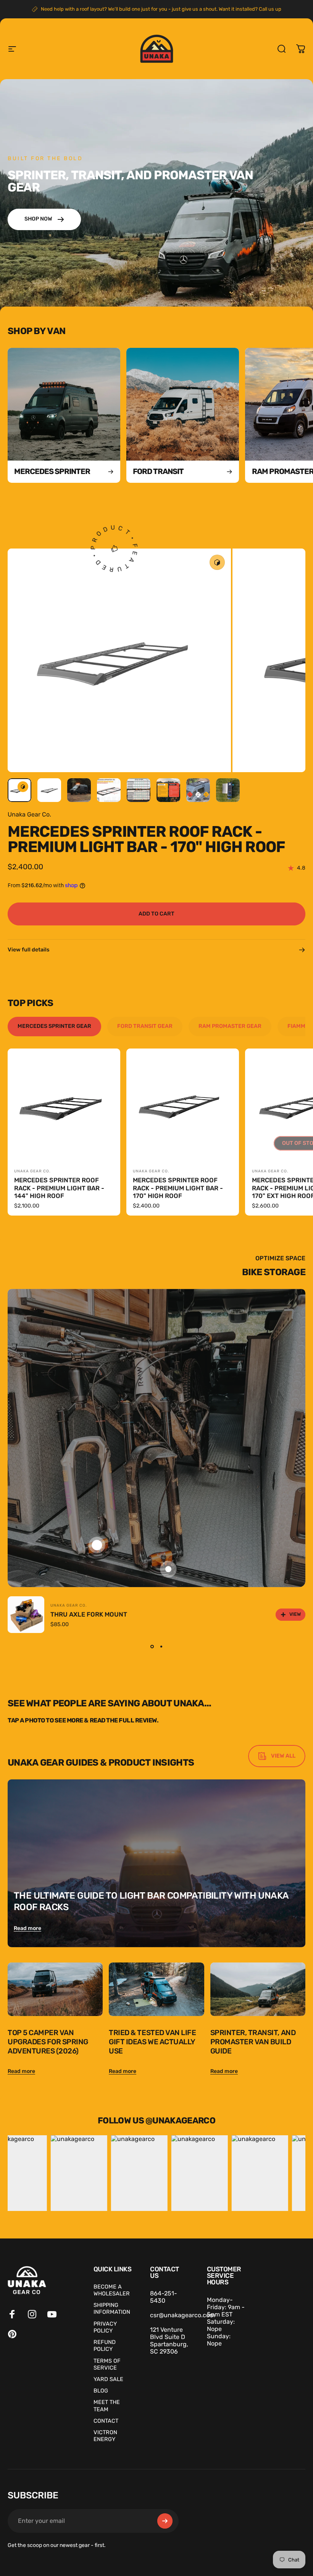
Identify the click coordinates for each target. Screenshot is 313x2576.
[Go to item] (19, 790)
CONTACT (106, 2421)
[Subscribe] (165, 2521)
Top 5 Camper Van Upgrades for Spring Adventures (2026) (48, 2042)
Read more (27, 1928)
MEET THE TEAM (107, 2406)
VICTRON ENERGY (105, 2436)
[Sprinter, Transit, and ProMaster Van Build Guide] (258, 1989)
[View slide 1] (152, 1647)
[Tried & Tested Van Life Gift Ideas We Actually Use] (156, 1989)
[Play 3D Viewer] (217, 562)
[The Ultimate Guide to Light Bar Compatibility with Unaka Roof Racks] (156, 1863)
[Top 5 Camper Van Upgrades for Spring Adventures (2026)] (55, 1989)
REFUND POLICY (105, 2346)
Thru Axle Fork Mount (89, 1614)
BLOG (101, 2391)
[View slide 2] (161, 1647)
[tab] (54, 1026)
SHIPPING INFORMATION (112, 2308)
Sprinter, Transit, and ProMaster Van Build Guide (253, 2042)
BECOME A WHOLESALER (112, 2290)
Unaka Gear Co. (29, 814)
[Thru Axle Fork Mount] (26, 1615)
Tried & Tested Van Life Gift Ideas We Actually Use (152, 2042)
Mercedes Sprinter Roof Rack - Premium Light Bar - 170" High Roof (178, 1188)
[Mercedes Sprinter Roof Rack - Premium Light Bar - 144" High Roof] (64, 1105)
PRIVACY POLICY (105, 2327)
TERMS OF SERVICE (107, 2364)
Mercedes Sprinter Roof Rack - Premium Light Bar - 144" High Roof (59, 1188)
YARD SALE (108, 2379)
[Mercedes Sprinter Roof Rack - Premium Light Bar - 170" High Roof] (183, 1105)
